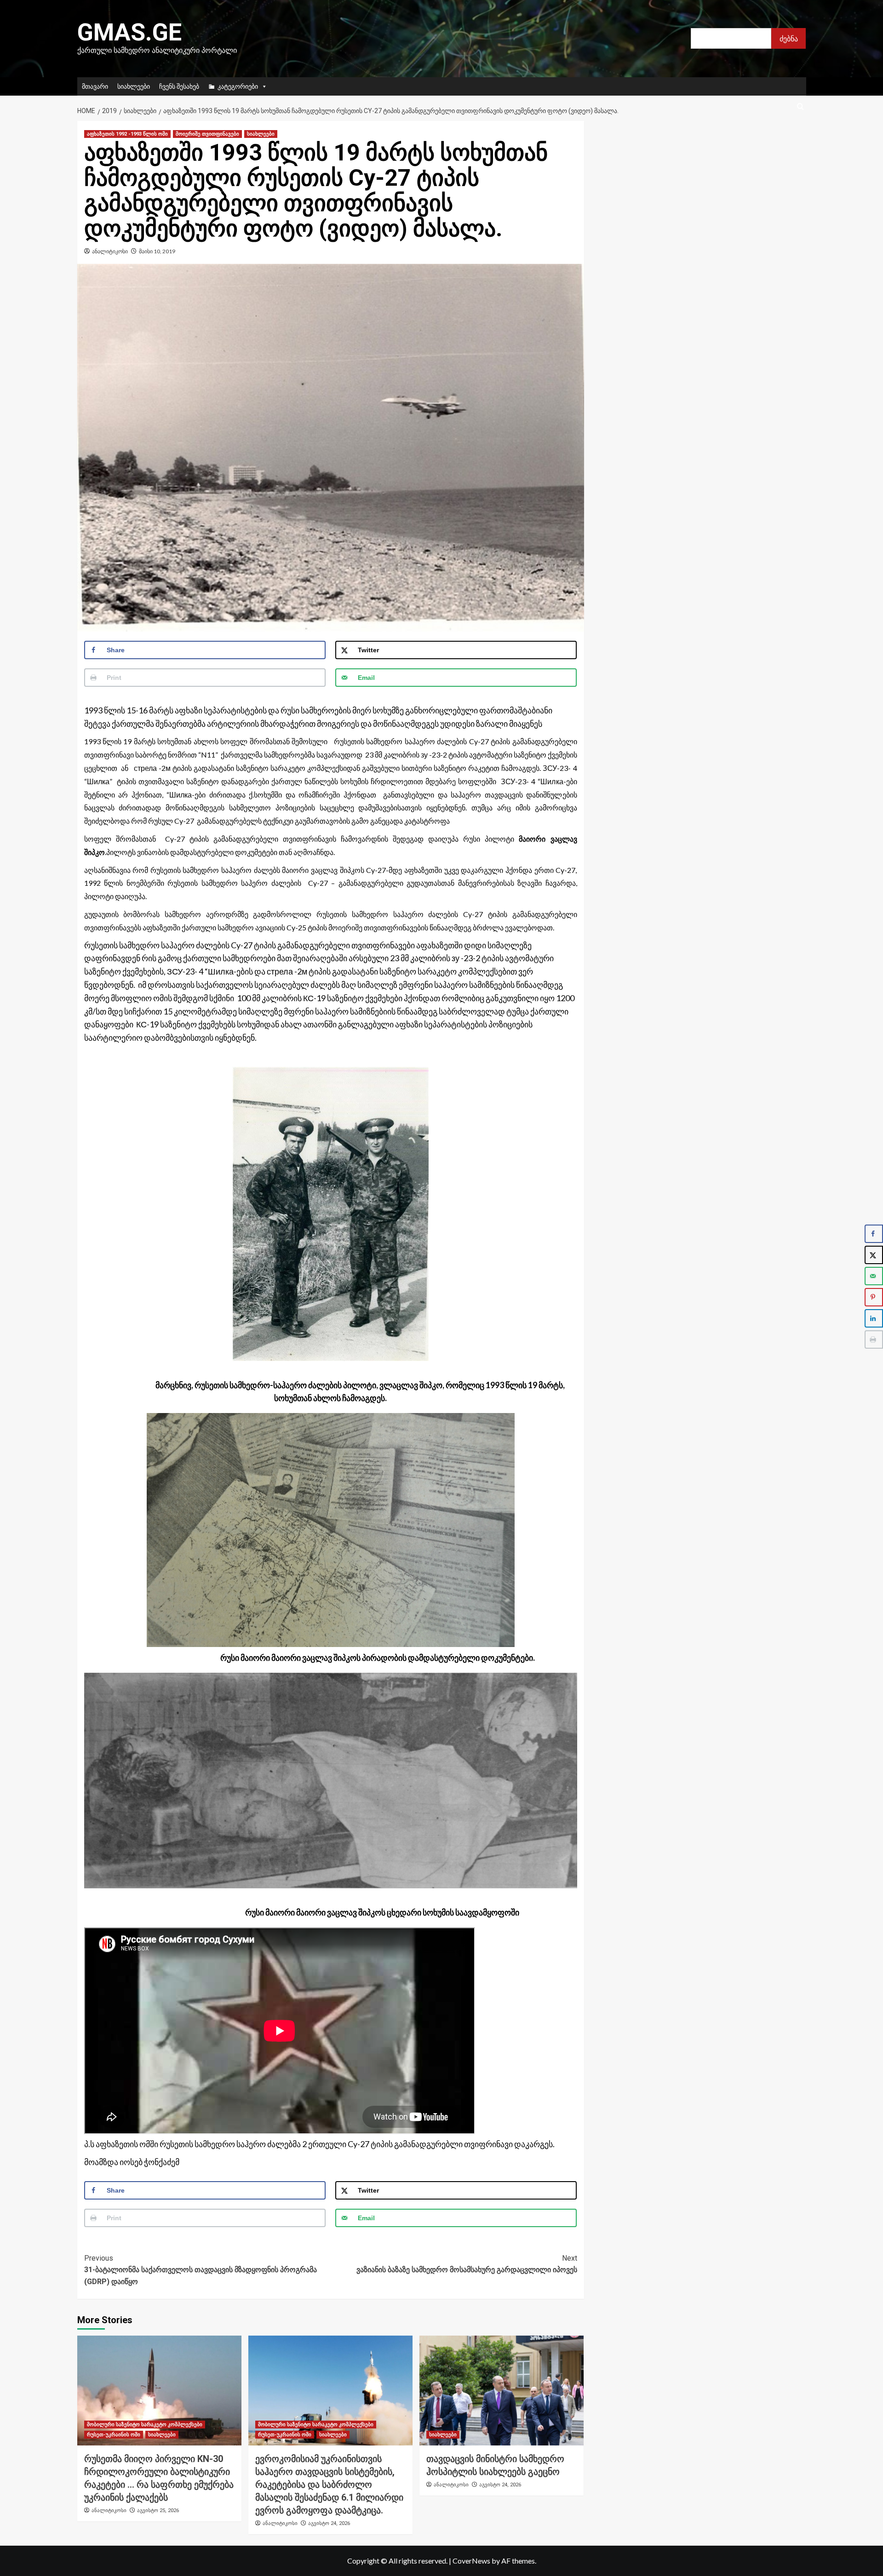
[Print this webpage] (874, 1339)
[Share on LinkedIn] (874, 1318)
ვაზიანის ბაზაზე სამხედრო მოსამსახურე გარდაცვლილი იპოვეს (467, 2264)
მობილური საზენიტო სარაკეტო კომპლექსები (145, 2425)
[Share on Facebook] (874, 1234)
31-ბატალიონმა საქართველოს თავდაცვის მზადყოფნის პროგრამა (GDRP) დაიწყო (201, 2270)
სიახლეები (134, 86)
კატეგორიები (238, 86)
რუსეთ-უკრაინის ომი (114, 2435)
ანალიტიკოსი (110, 251)
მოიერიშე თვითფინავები (207, 134)
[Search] (800, 107)
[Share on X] (874, 1255)
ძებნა (789, 38)
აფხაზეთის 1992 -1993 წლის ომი (127, 134)
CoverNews (471, 2561)
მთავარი (95, 86)
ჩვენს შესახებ (179, 86)
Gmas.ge (129, 32)
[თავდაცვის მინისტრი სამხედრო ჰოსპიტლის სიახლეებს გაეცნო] (502, 2390)
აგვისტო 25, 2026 (158, 2510)
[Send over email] (874, 1276)
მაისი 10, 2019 (157, 251)
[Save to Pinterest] (874, 1297)
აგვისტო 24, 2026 (329, 2523)
